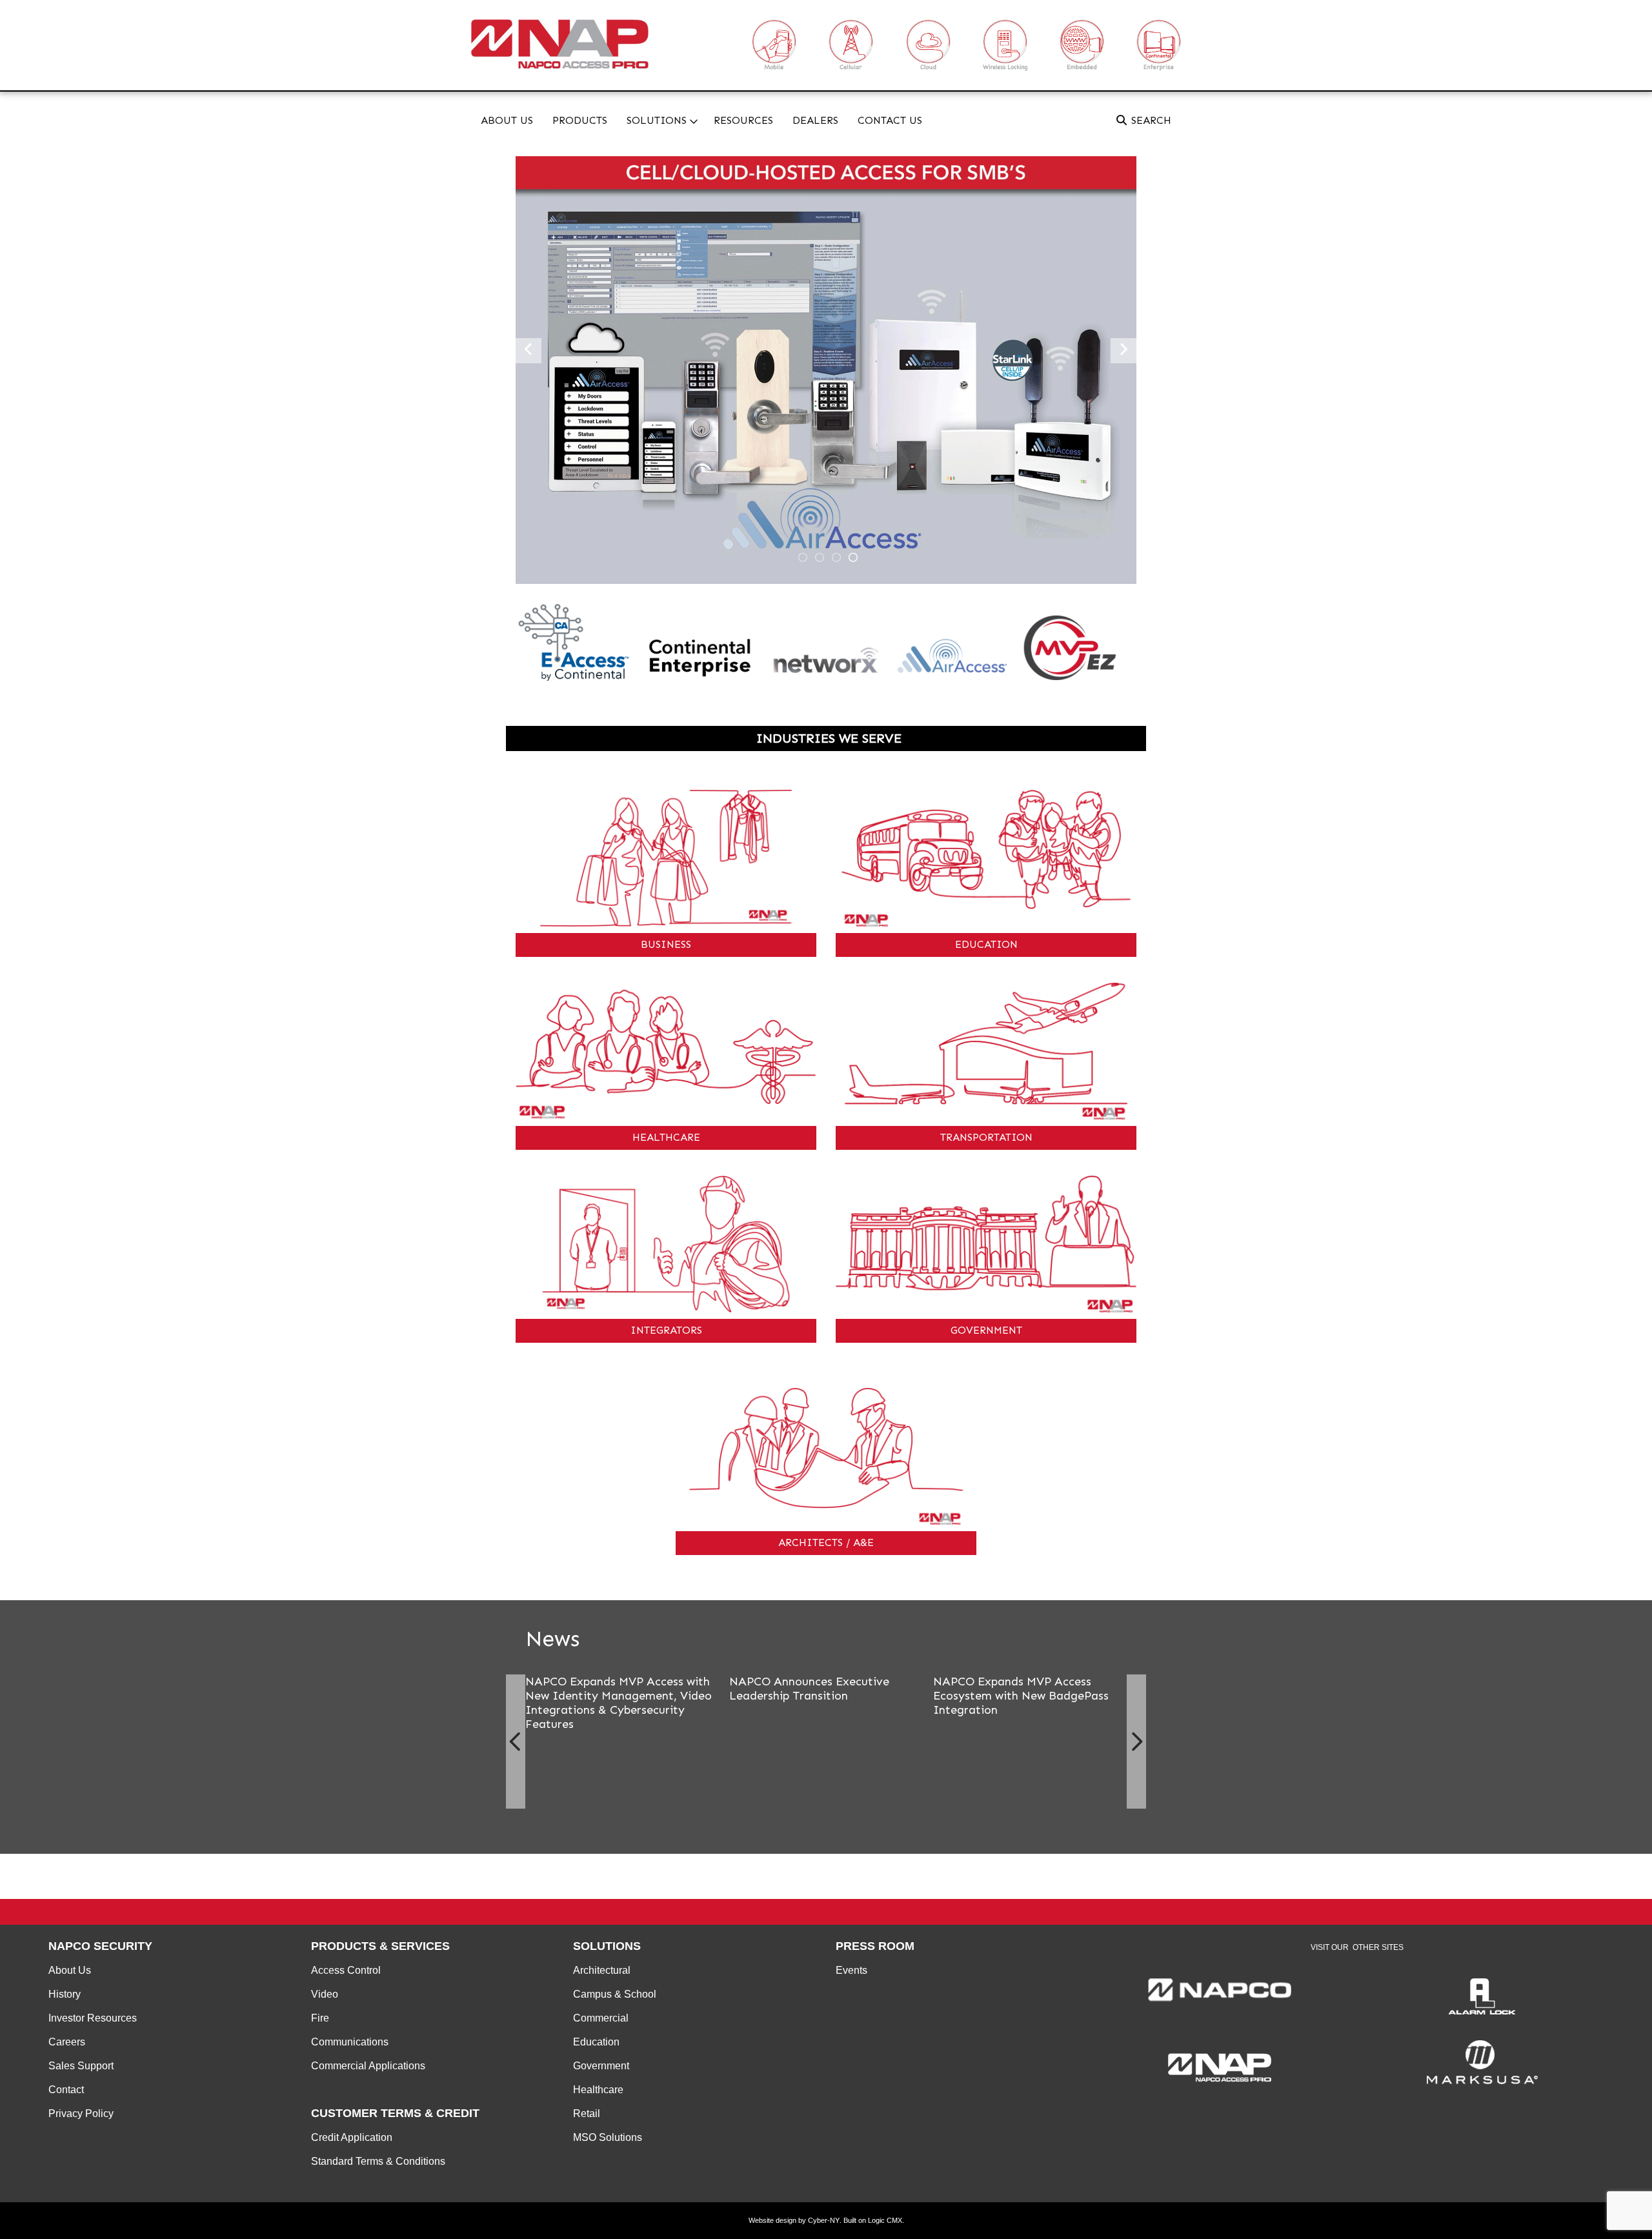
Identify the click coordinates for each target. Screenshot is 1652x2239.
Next (1136, 1742)
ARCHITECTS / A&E (826, 1542)
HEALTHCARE (666, 1137)
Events (851, 1970)
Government (601, 2066)
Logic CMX (885, 2220)
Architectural (602, 1970)
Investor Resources (93, 2018)
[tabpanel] (826, 370)
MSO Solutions (608, 2137)
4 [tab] (853, 557)
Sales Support (81, 2066)
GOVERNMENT (986, 1330)
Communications (350, 2042)
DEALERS (815, 120)
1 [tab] (803, 557)
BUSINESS (666, 944)
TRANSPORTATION (986, 1137)
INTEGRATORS (666, 1330)
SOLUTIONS (657, 120)
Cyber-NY (824, 2220)
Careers (67, 2042)
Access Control (346, 1970)
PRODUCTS (580, 120)
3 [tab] (836, 557)
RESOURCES (743, 120)
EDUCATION (986, 944)
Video (325, 1994)
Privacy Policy (81, 2113)
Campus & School (615, 1994)
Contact (66, 2090)
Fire (320, 2018)
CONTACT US (890, 120)
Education (596, 2042)
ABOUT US (507, 120)
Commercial (601, 2018)
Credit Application (352, 2137)
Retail (587, 2113)
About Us (70, 1970)
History (65, 1994)
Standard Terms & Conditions (378, 2161)
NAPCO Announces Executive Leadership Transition (809, 1689)
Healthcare (598, 2090)
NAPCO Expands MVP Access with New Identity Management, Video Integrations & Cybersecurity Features (619, 1703)
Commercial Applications (368, 2066)
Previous (516, 1742)
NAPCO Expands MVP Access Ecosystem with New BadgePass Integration (1021, 1696)
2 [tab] (820, 557)
